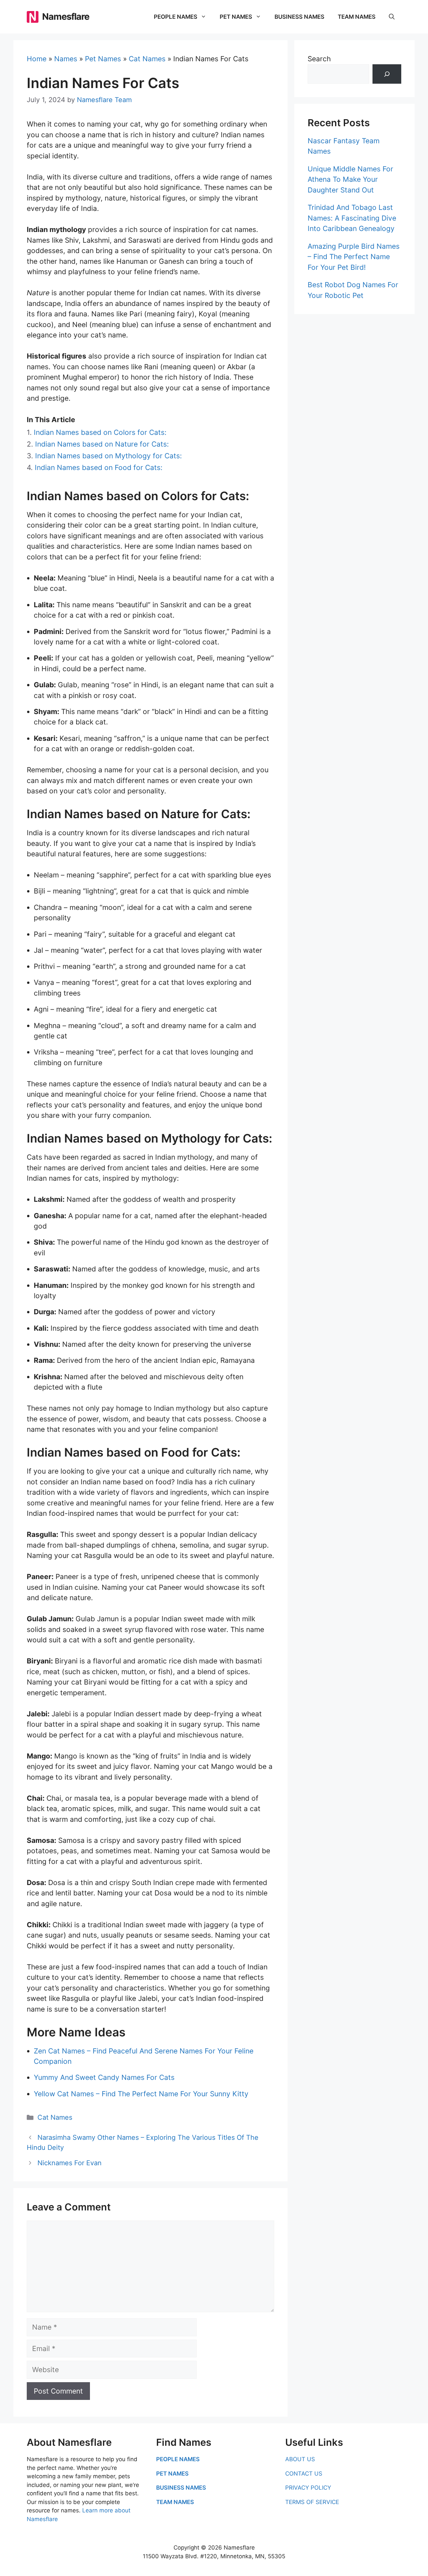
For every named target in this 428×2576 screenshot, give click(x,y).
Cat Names (147, 59)
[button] (392, 17)
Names (66, 59)
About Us (300, 2459)
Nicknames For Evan (70, 2163)
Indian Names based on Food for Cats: (99, 467)
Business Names (299, 17)
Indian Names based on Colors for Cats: (100, 432)
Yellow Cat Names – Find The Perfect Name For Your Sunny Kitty (141, 2094)
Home (37, 59)
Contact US (304, 2474)
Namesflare (66, 17)
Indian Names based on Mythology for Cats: (109, 456)
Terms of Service (312, 2502)
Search (319, 59)
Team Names (357, 17)
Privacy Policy (308, 2488)
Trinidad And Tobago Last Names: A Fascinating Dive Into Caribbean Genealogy (352, 218)
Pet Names (236, 17)
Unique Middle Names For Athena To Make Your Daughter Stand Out (350, 179)
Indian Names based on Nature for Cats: (102, 444)
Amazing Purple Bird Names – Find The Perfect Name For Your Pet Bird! (354, 257)
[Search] (387, 74)
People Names (176, 17)
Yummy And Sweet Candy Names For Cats (104, 2077)
